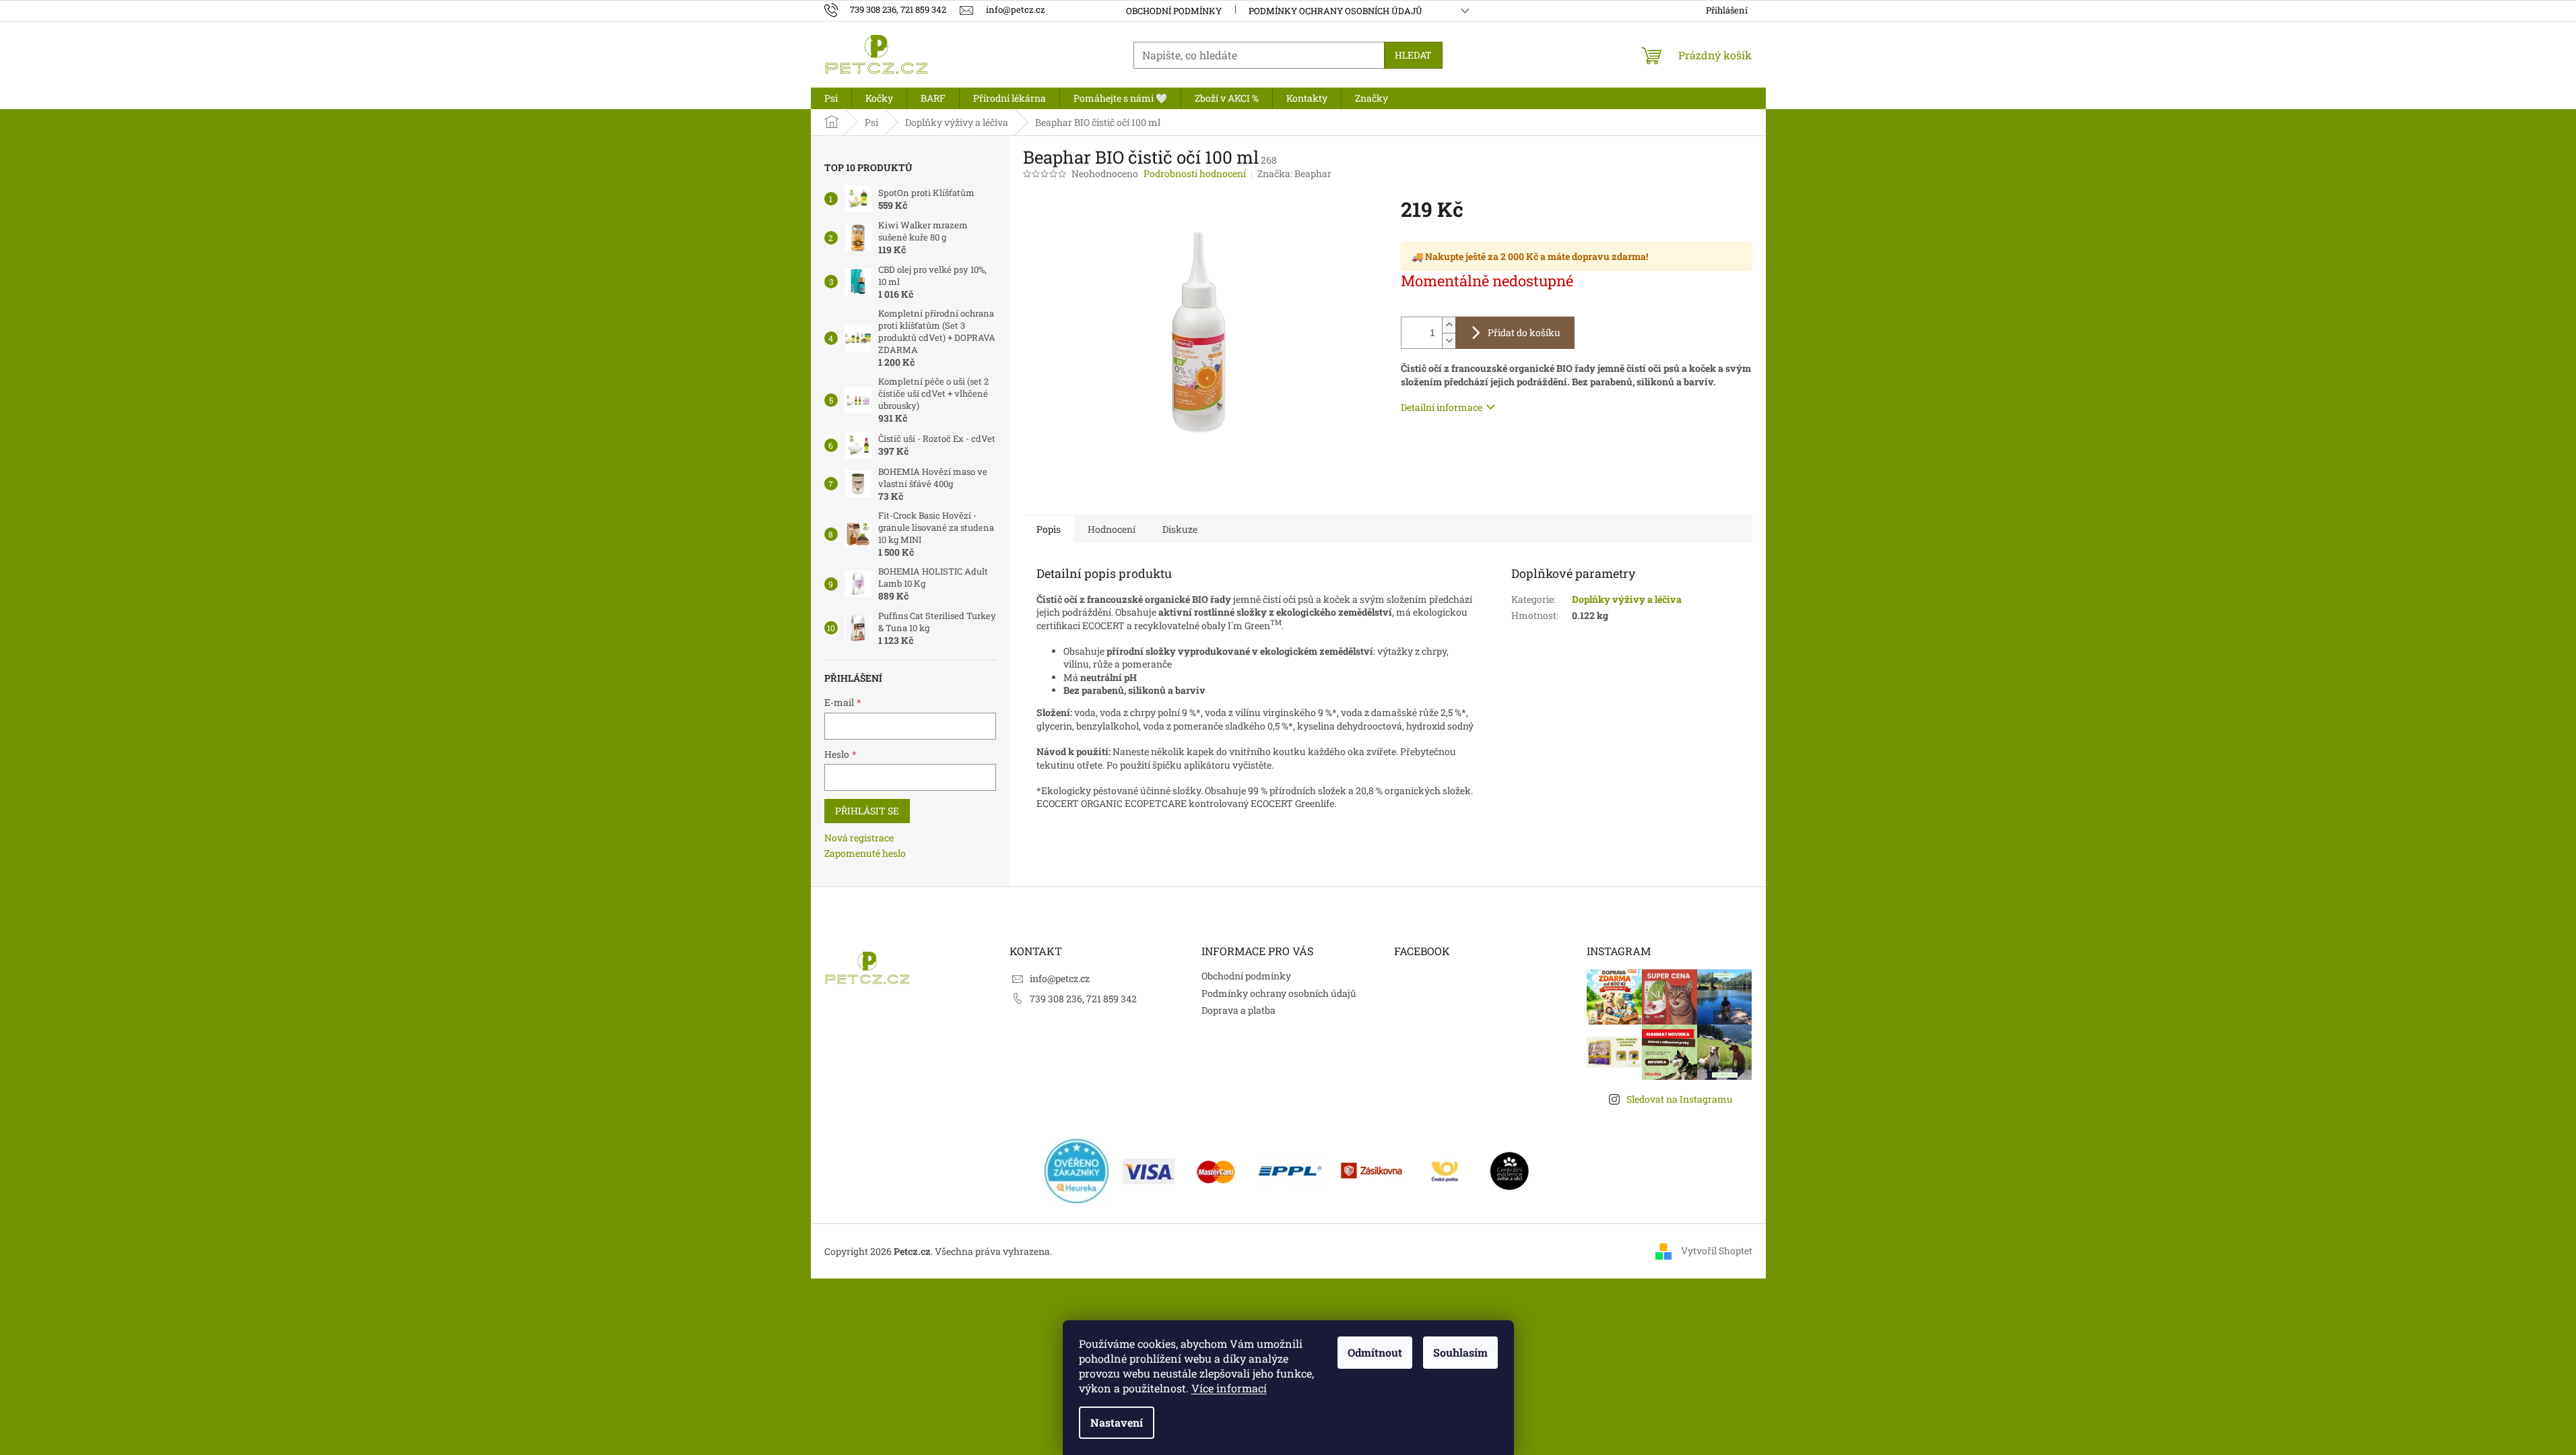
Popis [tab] (1049, 529)
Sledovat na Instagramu (1680, 1099)
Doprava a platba (1239, 1010)
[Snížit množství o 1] (1449, 341)
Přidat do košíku (1524, 332)
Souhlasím (1460, 1352)
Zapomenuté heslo (865, 853)
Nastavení (1117, 1422)
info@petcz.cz (1060, 978)
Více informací (1229, 1388)
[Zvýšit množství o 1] (1449, 325)
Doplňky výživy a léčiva (1627, 599)
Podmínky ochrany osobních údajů (1335, 11)
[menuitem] (831, 98)
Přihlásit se (867, 811)
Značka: (1294, 173)
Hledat (1413, 55)
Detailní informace (1442, 407)
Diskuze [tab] (1180, 529)
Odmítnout (1375, 1352)
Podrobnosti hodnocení (1195, 173)
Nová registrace (859, 838)
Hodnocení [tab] (1112, 529)
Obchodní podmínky (1174, 11)
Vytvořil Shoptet (1717, 1251)
